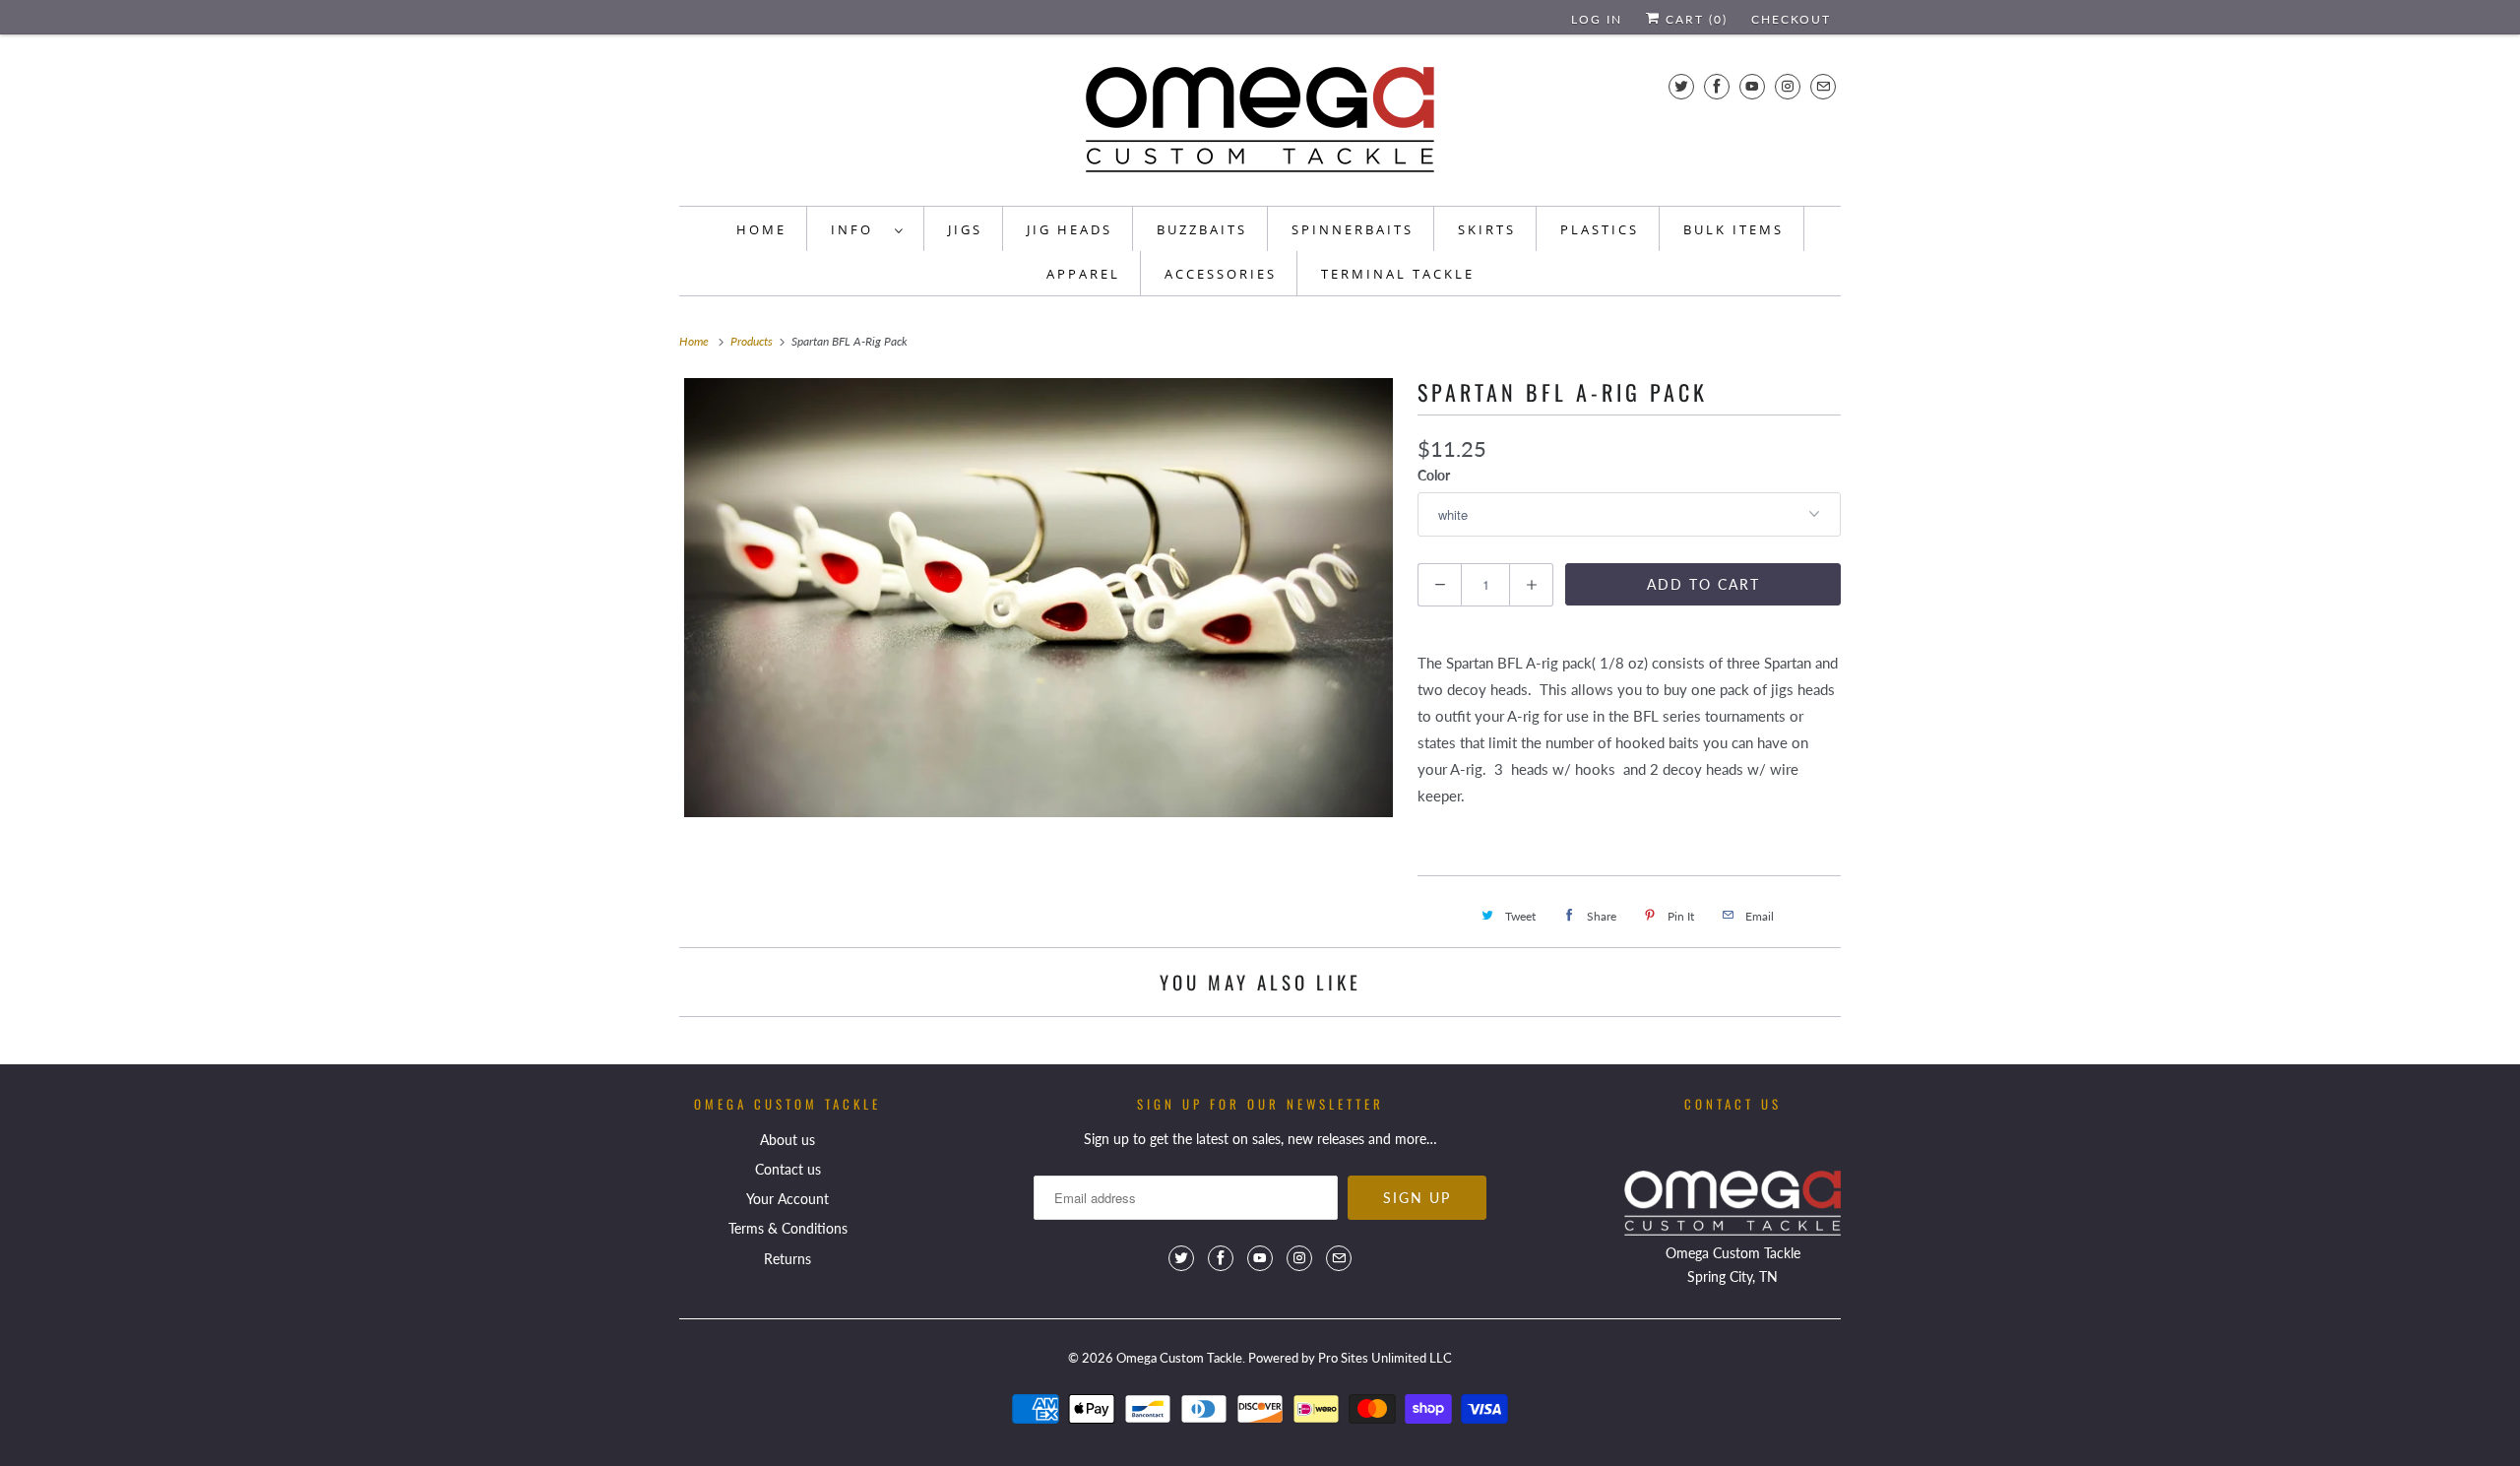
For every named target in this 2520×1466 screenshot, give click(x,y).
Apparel (1083, 274)
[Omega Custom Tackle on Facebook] (1717, 86)
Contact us (788, 1169)
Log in (1597, 19)
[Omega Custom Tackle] (1260, 125)
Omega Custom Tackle (1179, 1358)
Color (1434, 475)
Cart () (1694, 19)
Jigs (965, 229)
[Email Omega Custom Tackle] (1823, 86)
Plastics (1600, 229)
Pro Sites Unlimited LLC (1385, 1358)
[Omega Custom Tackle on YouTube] (1752, 86)
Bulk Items (1733, 229)
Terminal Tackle (1398, 274)
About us (787, 1140)
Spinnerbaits (1353, 229)
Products (753, 341)
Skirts (1487, 229)
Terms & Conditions (788, 1228)
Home (761, 229)
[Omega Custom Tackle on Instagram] (1788, 86)
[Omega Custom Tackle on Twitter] (1681, 86)
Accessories (1221, 274)
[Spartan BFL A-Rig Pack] (1039, 598)
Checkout (1791, 19)
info (858, 229)
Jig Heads (1070, 229)
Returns (787, 1259)
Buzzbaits (1202, 229)
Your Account (787, 1199)
